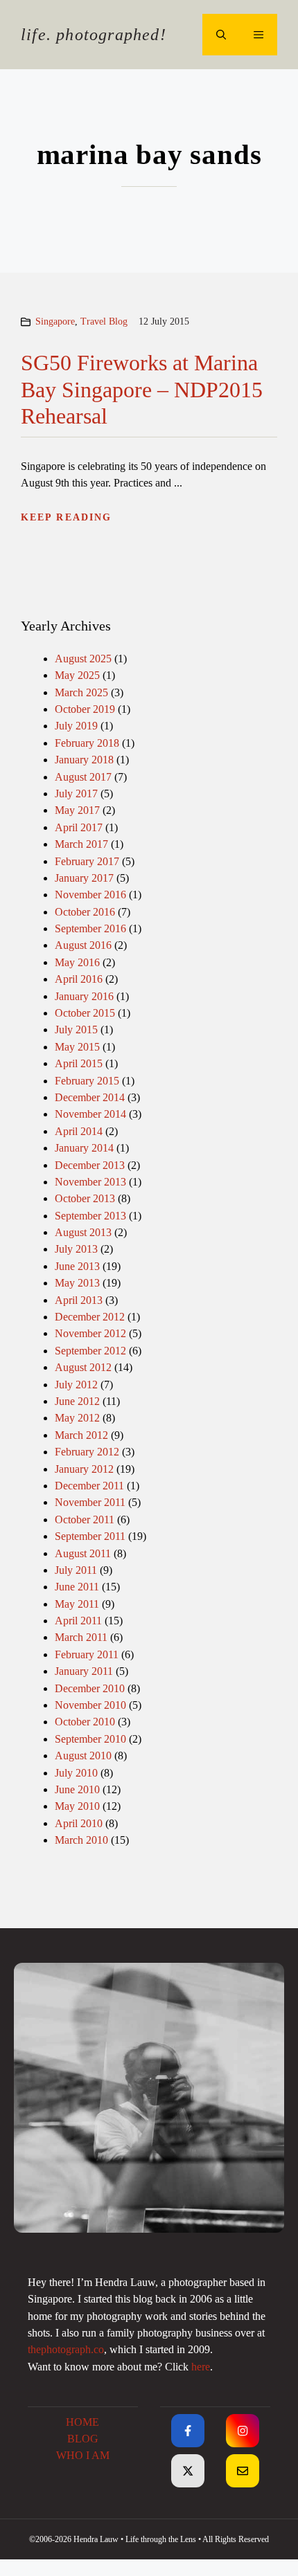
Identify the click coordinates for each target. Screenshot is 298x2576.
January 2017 (84, 878)
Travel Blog (104, 321)
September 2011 (90, 1536)
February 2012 (87, 1452)
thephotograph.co (66, 2350)
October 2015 (85, 1013)
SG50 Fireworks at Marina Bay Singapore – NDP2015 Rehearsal (142, 389)
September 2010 (90, 1739)
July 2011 (76, 1570)
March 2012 (81, 1435)
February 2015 (87, 1081)
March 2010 (81, 1840)
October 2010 (85, 1722)
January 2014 (84, 1148)
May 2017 (77, 810)
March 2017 (81, 844)
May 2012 (77, 1418)
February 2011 (87, 1655)
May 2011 (77, 1604)
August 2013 (83, 1233)
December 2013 (90, 1165)
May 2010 (77, 1806)
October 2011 (85, 1520)
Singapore (55, 321)
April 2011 (78, 1621)
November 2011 (90, 1503)
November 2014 (90, 1114)
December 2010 (90, 1689)
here (201, 2367)
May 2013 (77, 1283)
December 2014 (90, 1098)
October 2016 (85, 912)
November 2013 (90, 1182)
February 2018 (87, 743)
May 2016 (77, 963)
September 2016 (90, 929)
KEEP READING (66, 517)
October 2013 (85, 1199)
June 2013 (77, 1267)
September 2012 (90, 1351)
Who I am (83, 2456)
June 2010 (77, 1790)
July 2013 (76, 1249)
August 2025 (83, 659)
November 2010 (90, 1705)
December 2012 (90, 1317)
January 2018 (84, 760)
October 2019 (85, 709)
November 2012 (90, 1334)
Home (82, 2422)
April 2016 (79, 979)
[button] (221, 35)
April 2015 (79, 1064)
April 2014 (79, 1132)
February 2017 (87, 862)
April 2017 (79, 828)
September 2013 (90, 1216)
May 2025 (77, 675)
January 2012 (84, 1469)
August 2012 (83, 1368)
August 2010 (83, 1756)
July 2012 (76, 1385)
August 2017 (83, 777)
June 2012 (77, 1402)
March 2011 (81, 1638)
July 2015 (76, 1030)
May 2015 (77, 1047)
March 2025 (81, 693)
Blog (83, 2439)
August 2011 (83, 1554)
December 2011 (89, 1486)
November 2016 (90, 895)
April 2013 (79, 1300)
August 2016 (83, 945)
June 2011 (77, 1587)
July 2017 (76, 794)
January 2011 (84, 1671)
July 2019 (76, 726)
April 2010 (79, 1824)
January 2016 (84, 997)
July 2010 (76, 1773)
